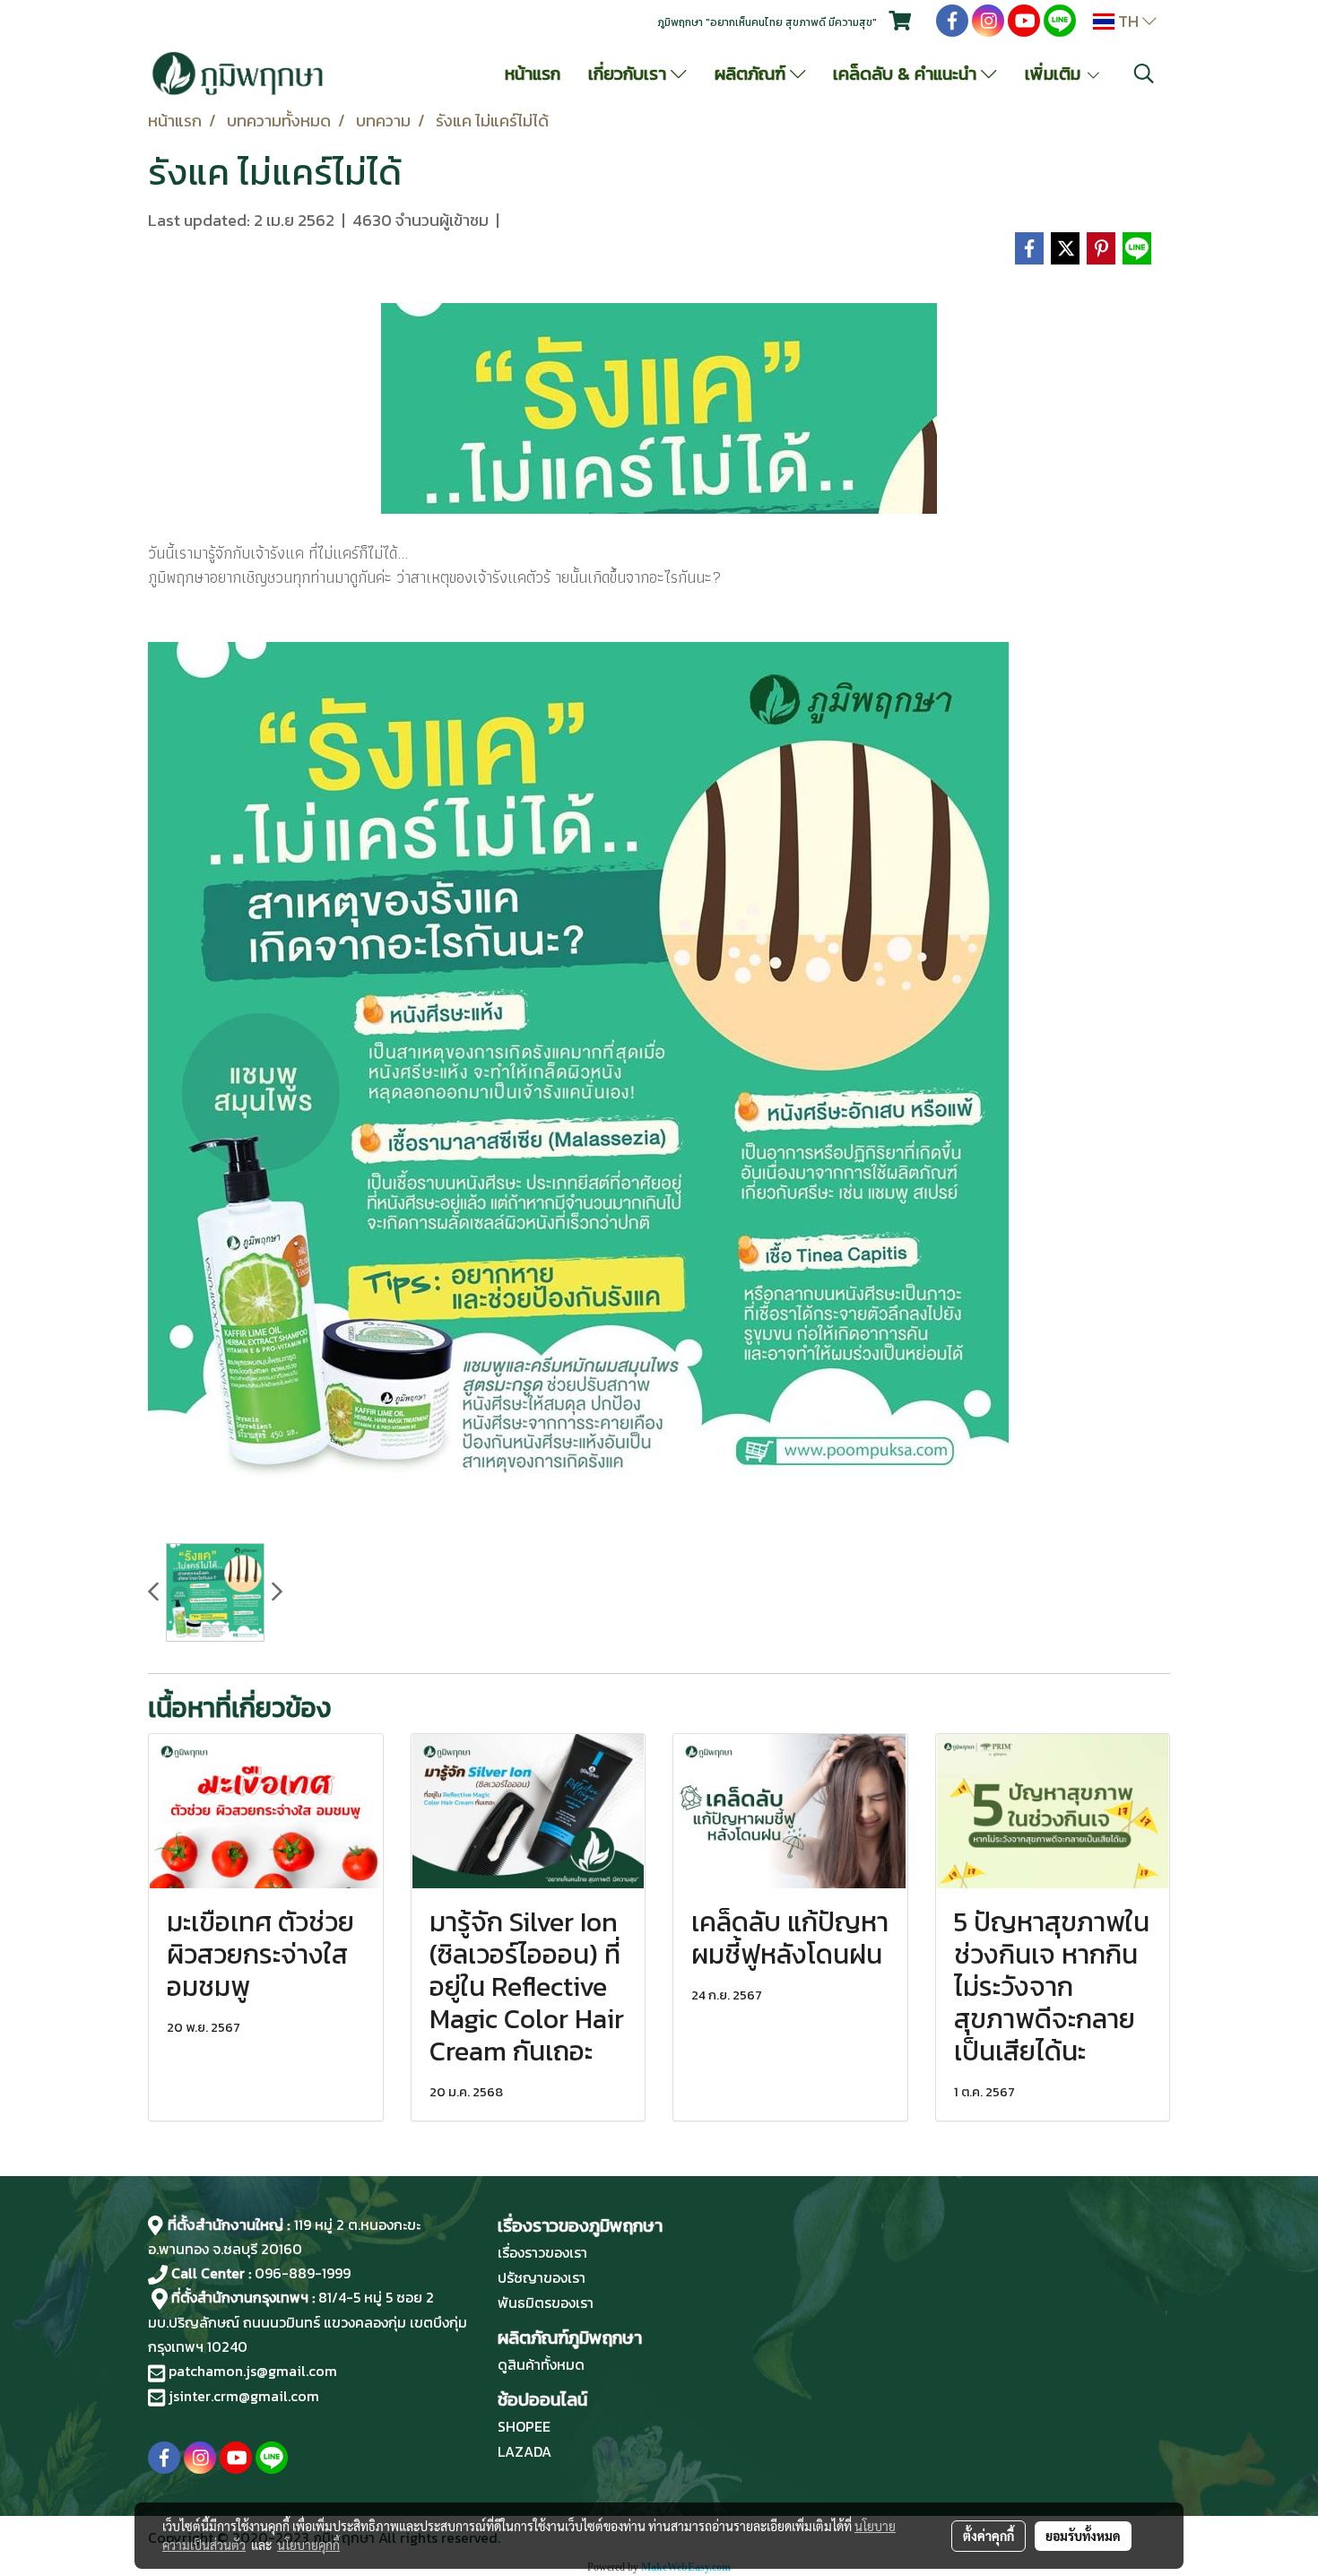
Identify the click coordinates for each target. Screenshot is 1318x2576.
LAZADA (525, 2451)
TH (1128, 21)
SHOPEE (524, 2426)
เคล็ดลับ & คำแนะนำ (907, 74)
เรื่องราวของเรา (542, 2252)
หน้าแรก (533, 74)
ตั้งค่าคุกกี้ (988, 2536)
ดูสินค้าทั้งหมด (541, 2364)
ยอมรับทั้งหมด (1083, 2536)
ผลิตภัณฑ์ (752, 74)
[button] (1144, 74)
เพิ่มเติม (1055, 74)
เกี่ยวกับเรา (629, 74)
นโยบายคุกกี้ (308, 2545)
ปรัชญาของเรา (542, 2277)
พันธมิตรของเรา (546, 2303)
